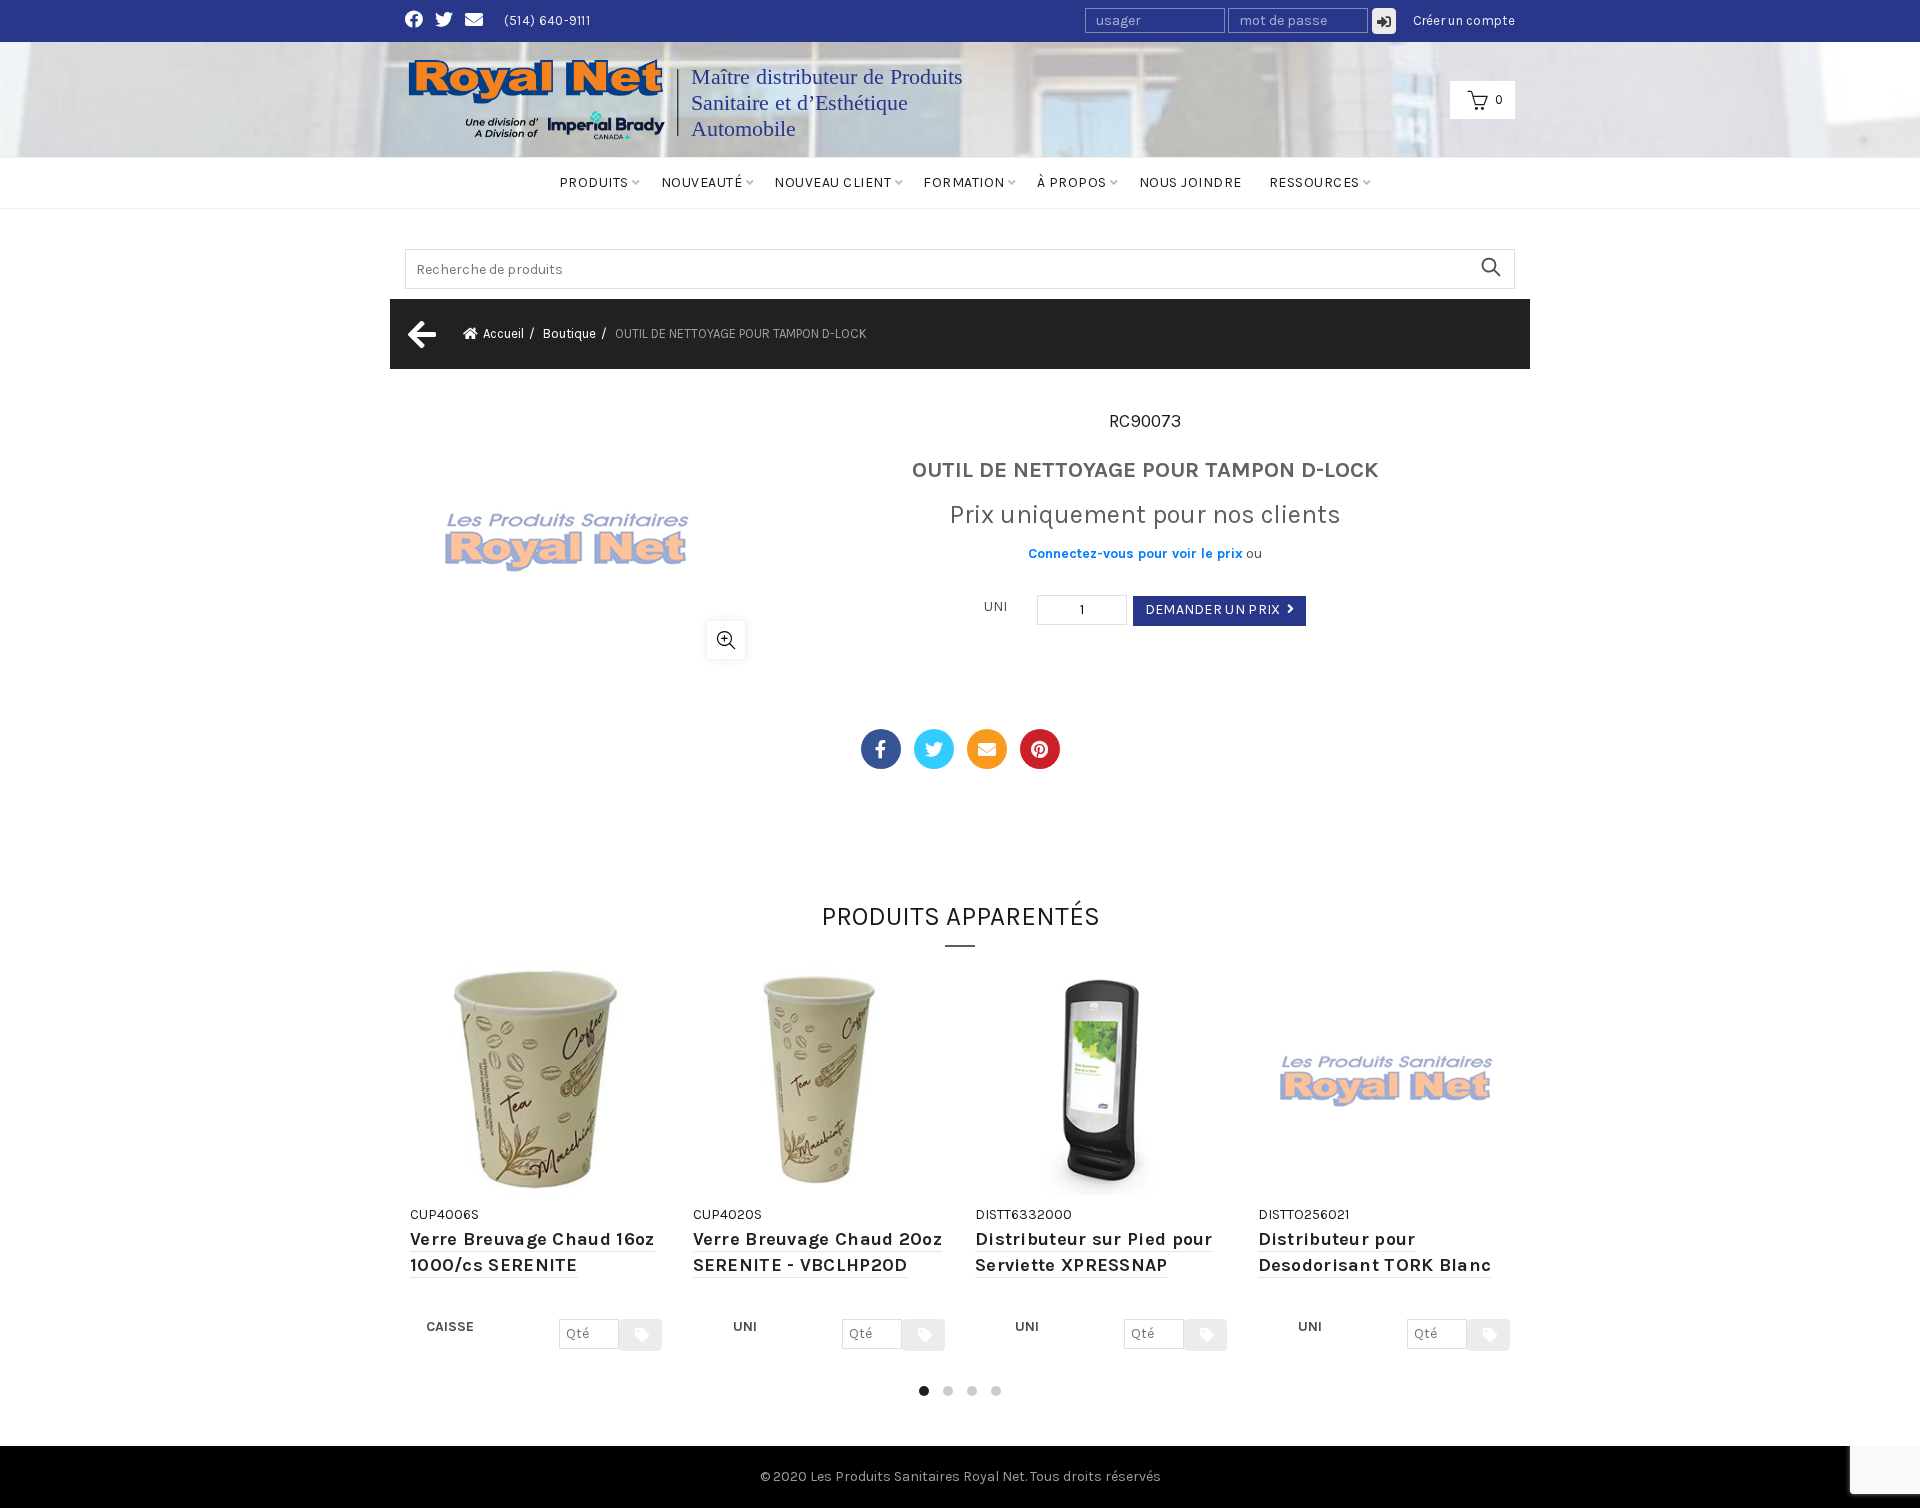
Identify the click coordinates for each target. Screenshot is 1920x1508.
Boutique (569, 333)
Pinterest (1040, 749)
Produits (594, 182)
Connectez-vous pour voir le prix (1135, 553)
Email (987, 749)
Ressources (1314, 182)
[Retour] (420, 334)
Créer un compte (1464, 20)
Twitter (934, 749)
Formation (964, 182)
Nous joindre (1190, 182)
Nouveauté (702, 182)
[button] (924, 1391)
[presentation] (407, 1190)
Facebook (881, 749)
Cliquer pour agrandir (726, 640)
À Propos (1072, 182)
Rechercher (1490, 267)
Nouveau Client (832, 182)
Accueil (503, 333)
